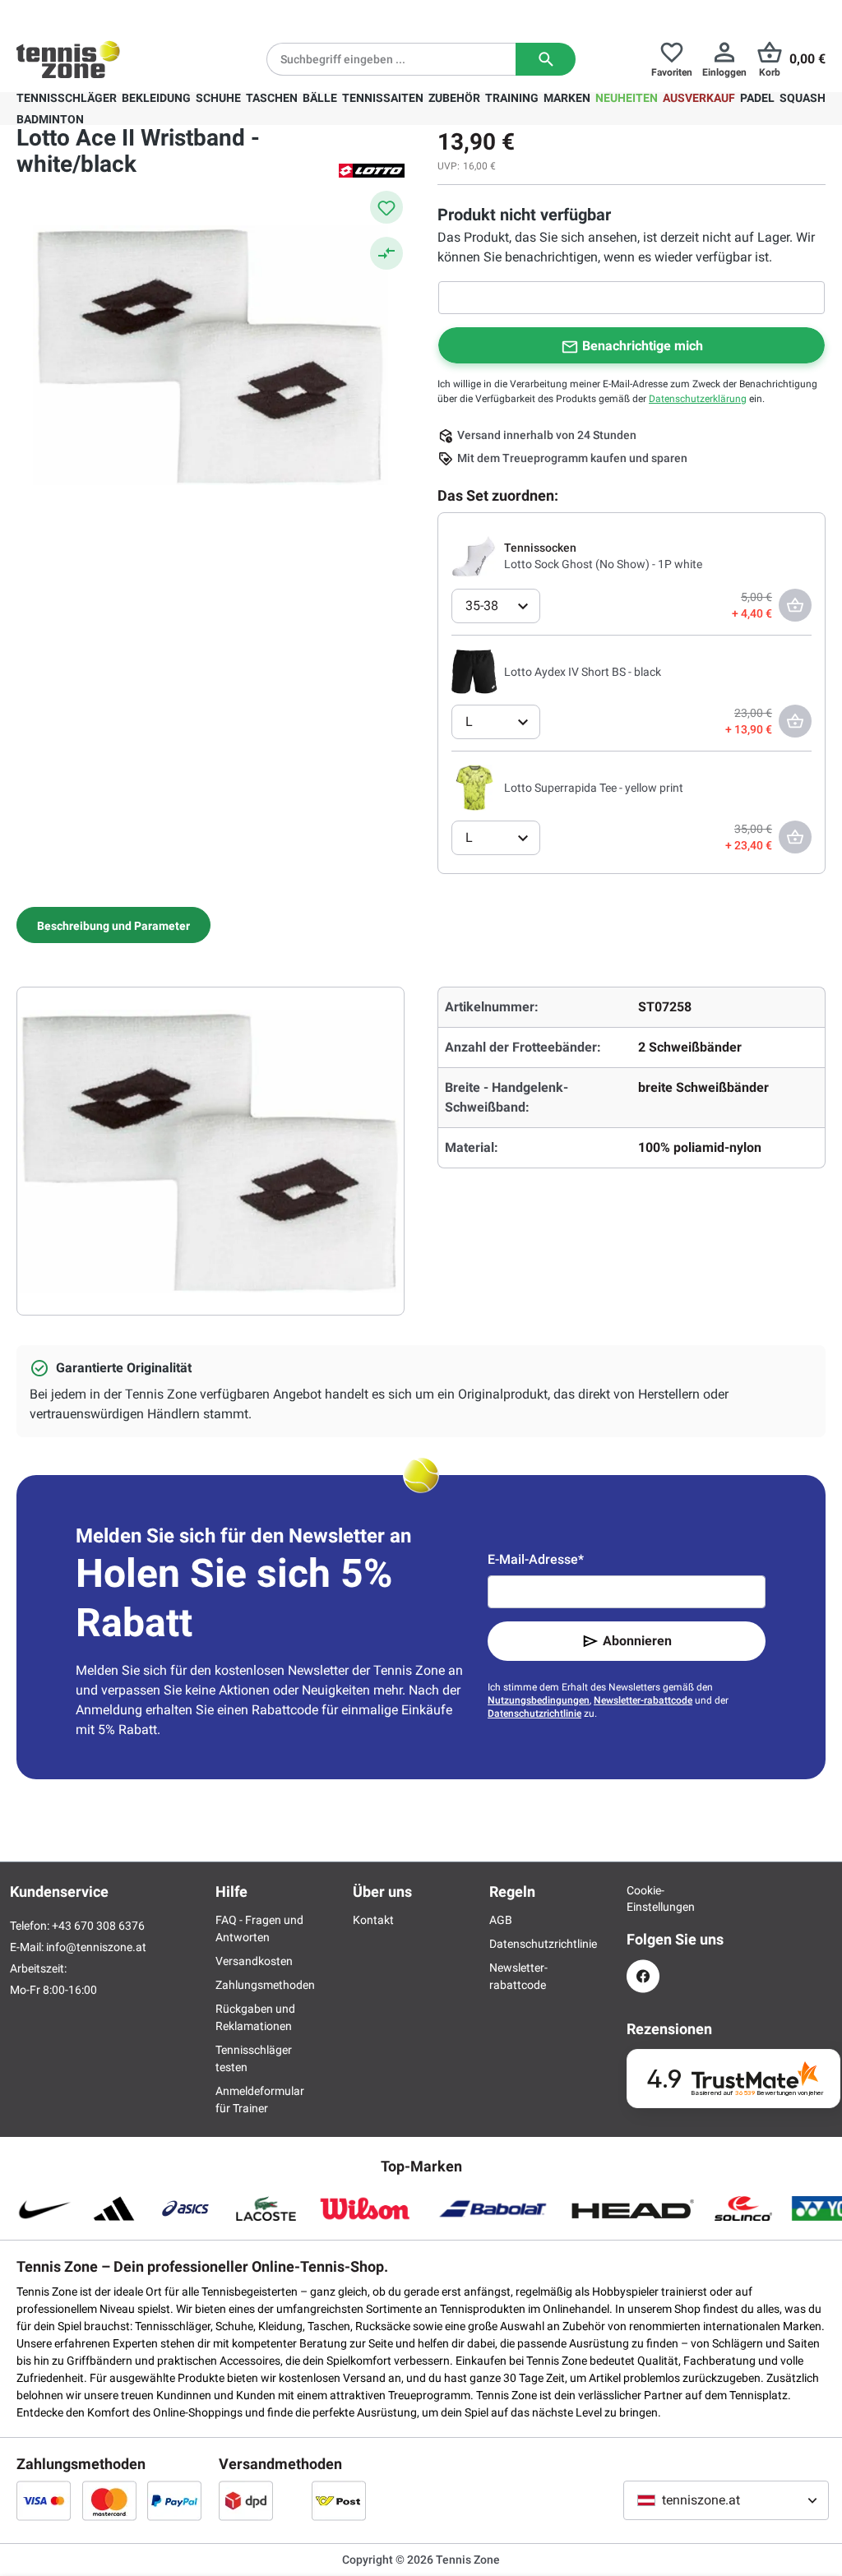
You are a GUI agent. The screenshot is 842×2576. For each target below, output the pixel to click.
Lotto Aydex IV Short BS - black (583, 672)
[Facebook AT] (643, 1976)
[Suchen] (546, 59)
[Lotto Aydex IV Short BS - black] (474, 671)
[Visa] (44, 2500)
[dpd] (246, 2500)
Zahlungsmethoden (265, 1985)
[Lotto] (372, 169)
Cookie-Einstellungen (643, 1898)
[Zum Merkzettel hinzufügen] (386, 207)
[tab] (113, 925)
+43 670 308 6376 (119, 13)
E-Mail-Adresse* (536, 1559)
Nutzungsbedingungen (539, 1700)
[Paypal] (174, 2500)
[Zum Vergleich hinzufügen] (386, 253)
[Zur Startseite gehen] (68, 59)
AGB (501, 1920)
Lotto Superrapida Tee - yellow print (594, 788)
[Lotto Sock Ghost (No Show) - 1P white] (474, 555)
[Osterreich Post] (339, 2500)
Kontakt (373, 1920)
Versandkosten (254, 1961)
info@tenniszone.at (96, 1947)
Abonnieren (637, 1641)
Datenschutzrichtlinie (534, 1713)
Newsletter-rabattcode (643, 1700)
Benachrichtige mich (643, 346)
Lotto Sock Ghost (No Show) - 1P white (603, 564)
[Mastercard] (109, 2500)
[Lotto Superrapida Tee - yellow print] (474, 787)
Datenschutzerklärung (698, 399)
